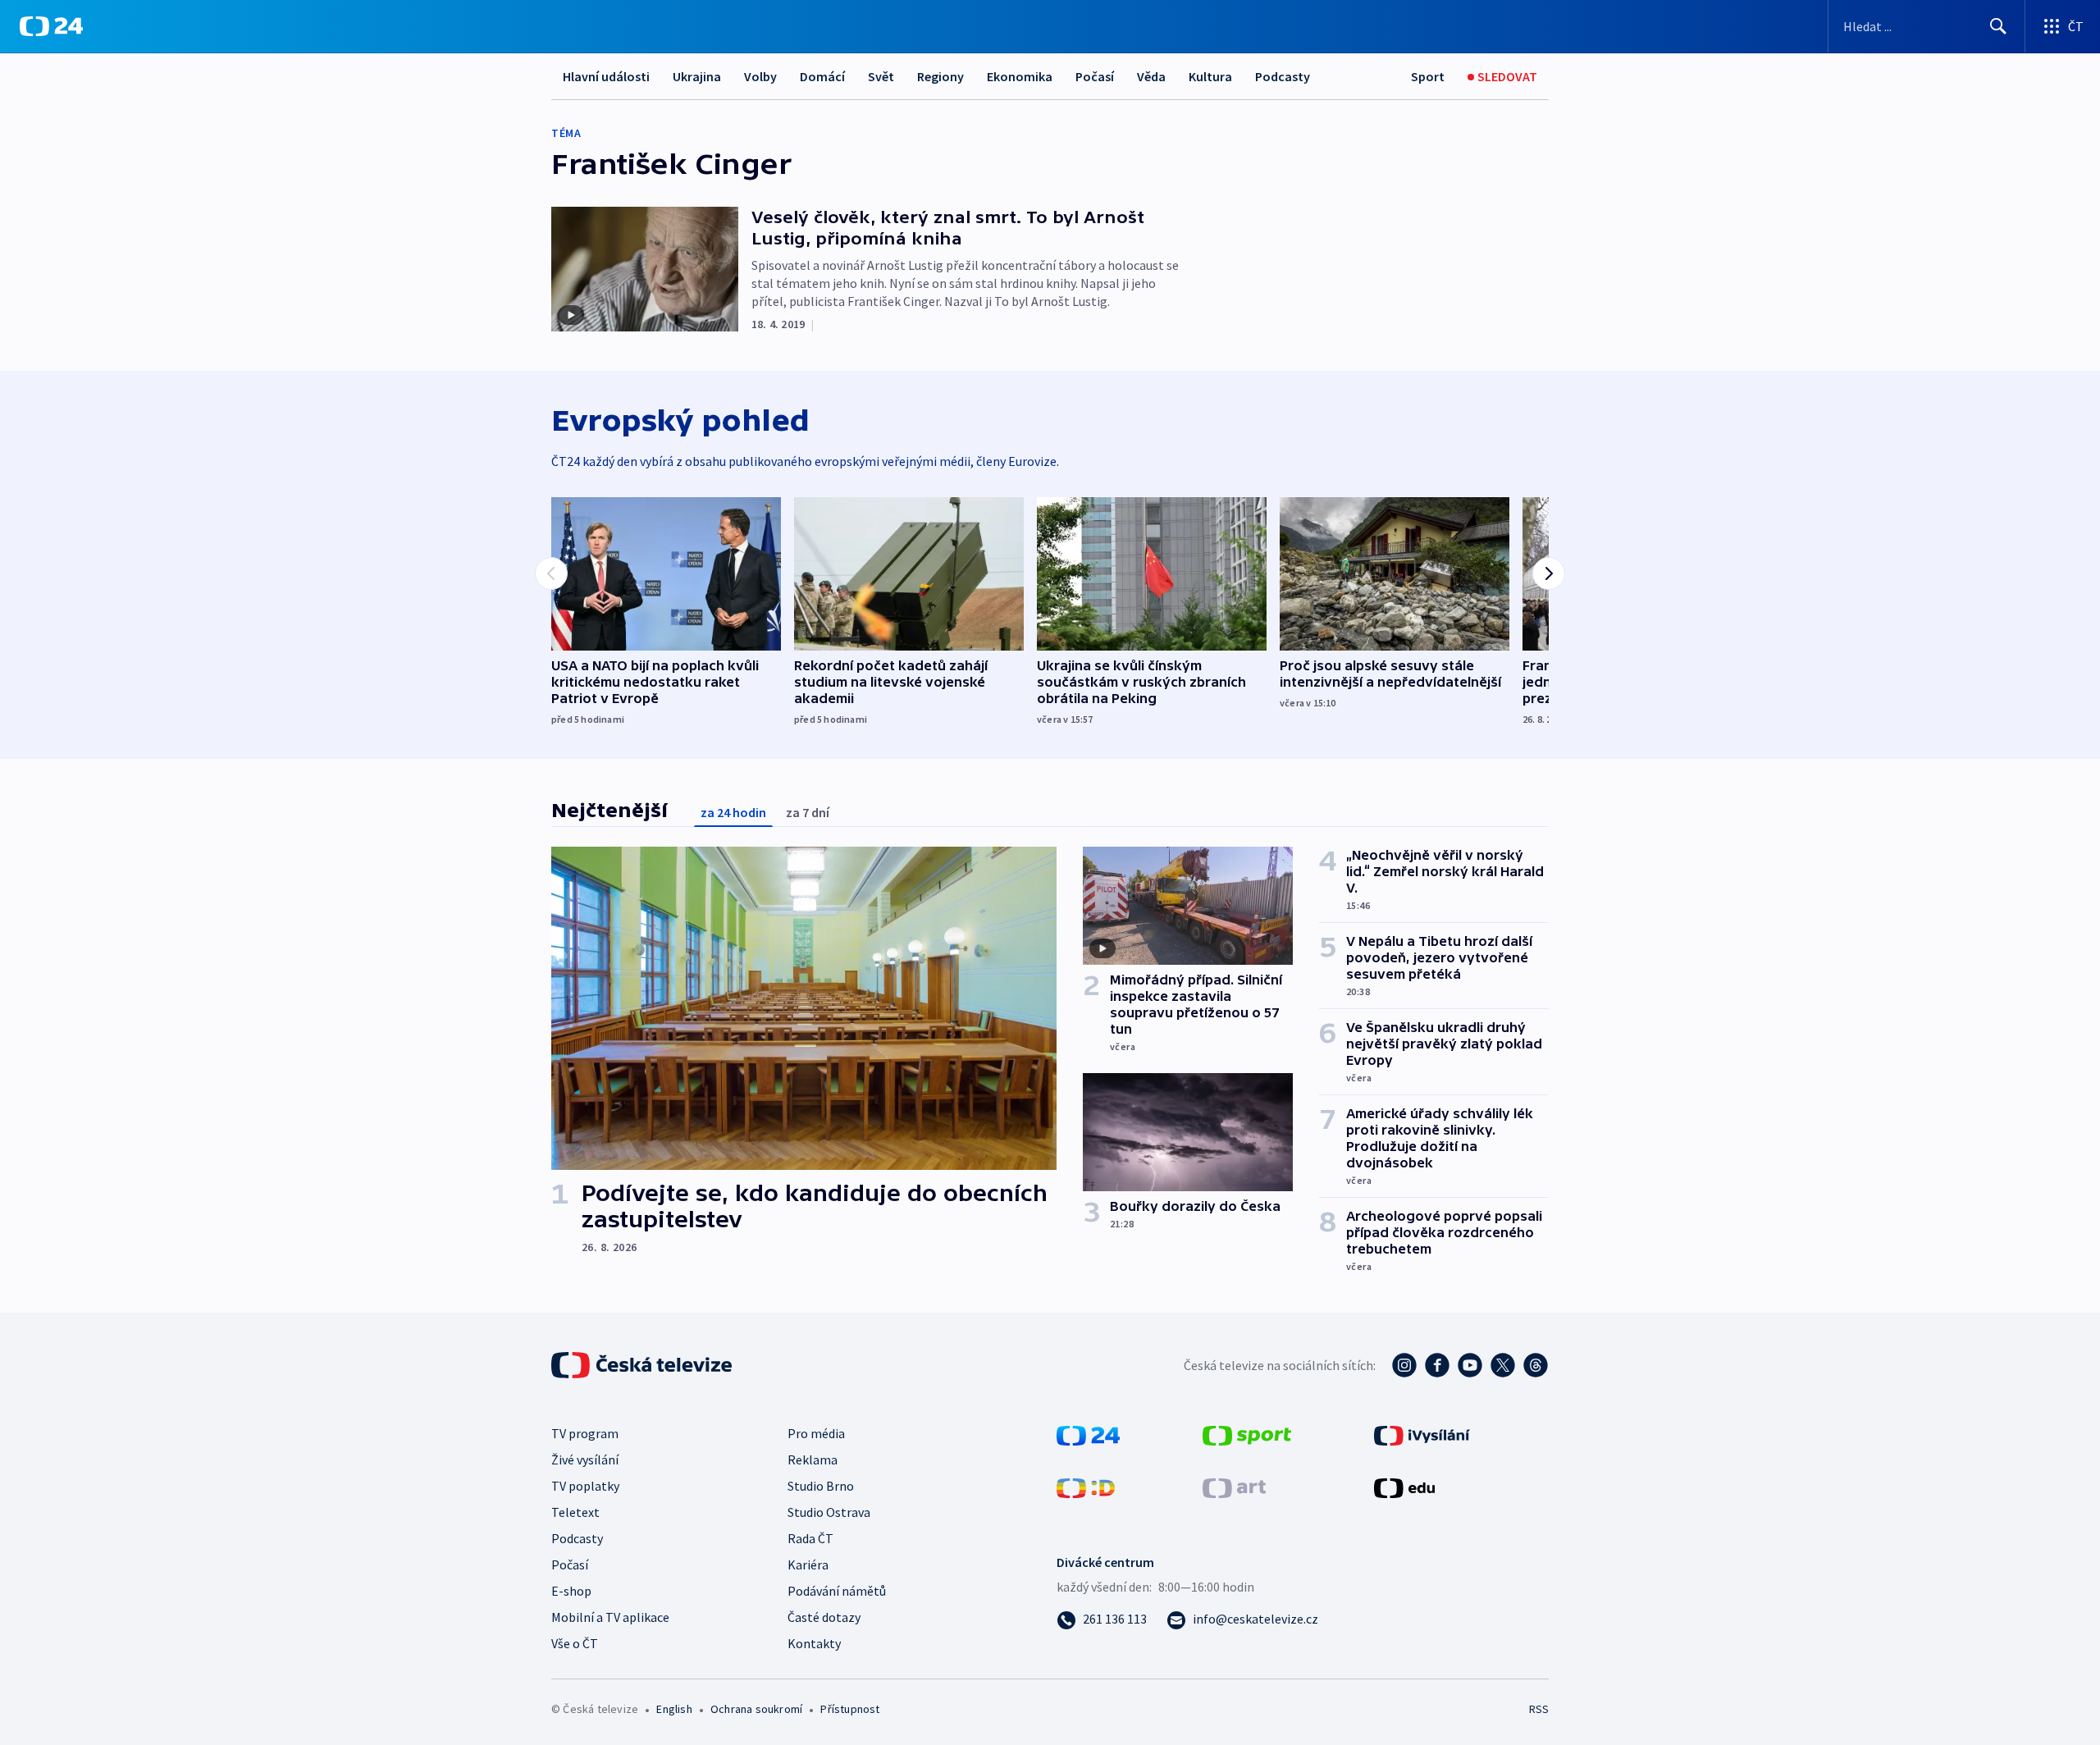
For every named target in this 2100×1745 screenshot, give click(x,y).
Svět (881, 76)
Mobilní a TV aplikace (610, 1617)
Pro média (816, 1433)
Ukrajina (697, 76)
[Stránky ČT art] (1234, 1487)
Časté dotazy (824, 1617)
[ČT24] (51, 26)
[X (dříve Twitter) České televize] (1503, 1365)
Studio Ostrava (829, 1512)
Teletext (575, 1512)
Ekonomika (1020, 76)
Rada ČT (810, 1538)
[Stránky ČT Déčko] (1086, 1487)
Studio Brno (821, 1486)
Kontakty (814, 1643)
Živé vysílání (585, 1459)
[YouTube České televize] (1470, 1365)
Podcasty (1283, 76)
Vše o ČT (575, 1643)
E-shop (571, 1591)
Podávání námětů (837, 1591)
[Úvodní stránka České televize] (643, 1365)
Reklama (813, 1459)
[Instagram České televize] (1404, 1365)
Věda (1151, 76)
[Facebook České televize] (1437, 1365)
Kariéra (808, 1565)
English (674, 1709)
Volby (760, 76)
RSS (1539, 1709)
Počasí (1095, 76)
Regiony (940, 76)
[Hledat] (1998, 26)
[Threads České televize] (1536, 1365)
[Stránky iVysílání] (1422, 1434)
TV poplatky (585, 1486)
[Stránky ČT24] (1088, 1434)
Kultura (1210, 76)
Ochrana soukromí (756, 1709)
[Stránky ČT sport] (1247, 1434)
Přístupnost (850, 1709)
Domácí (822, 76)
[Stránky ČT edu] (1404, 1487)
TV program (585, 1433)
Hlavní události (606, 76)
